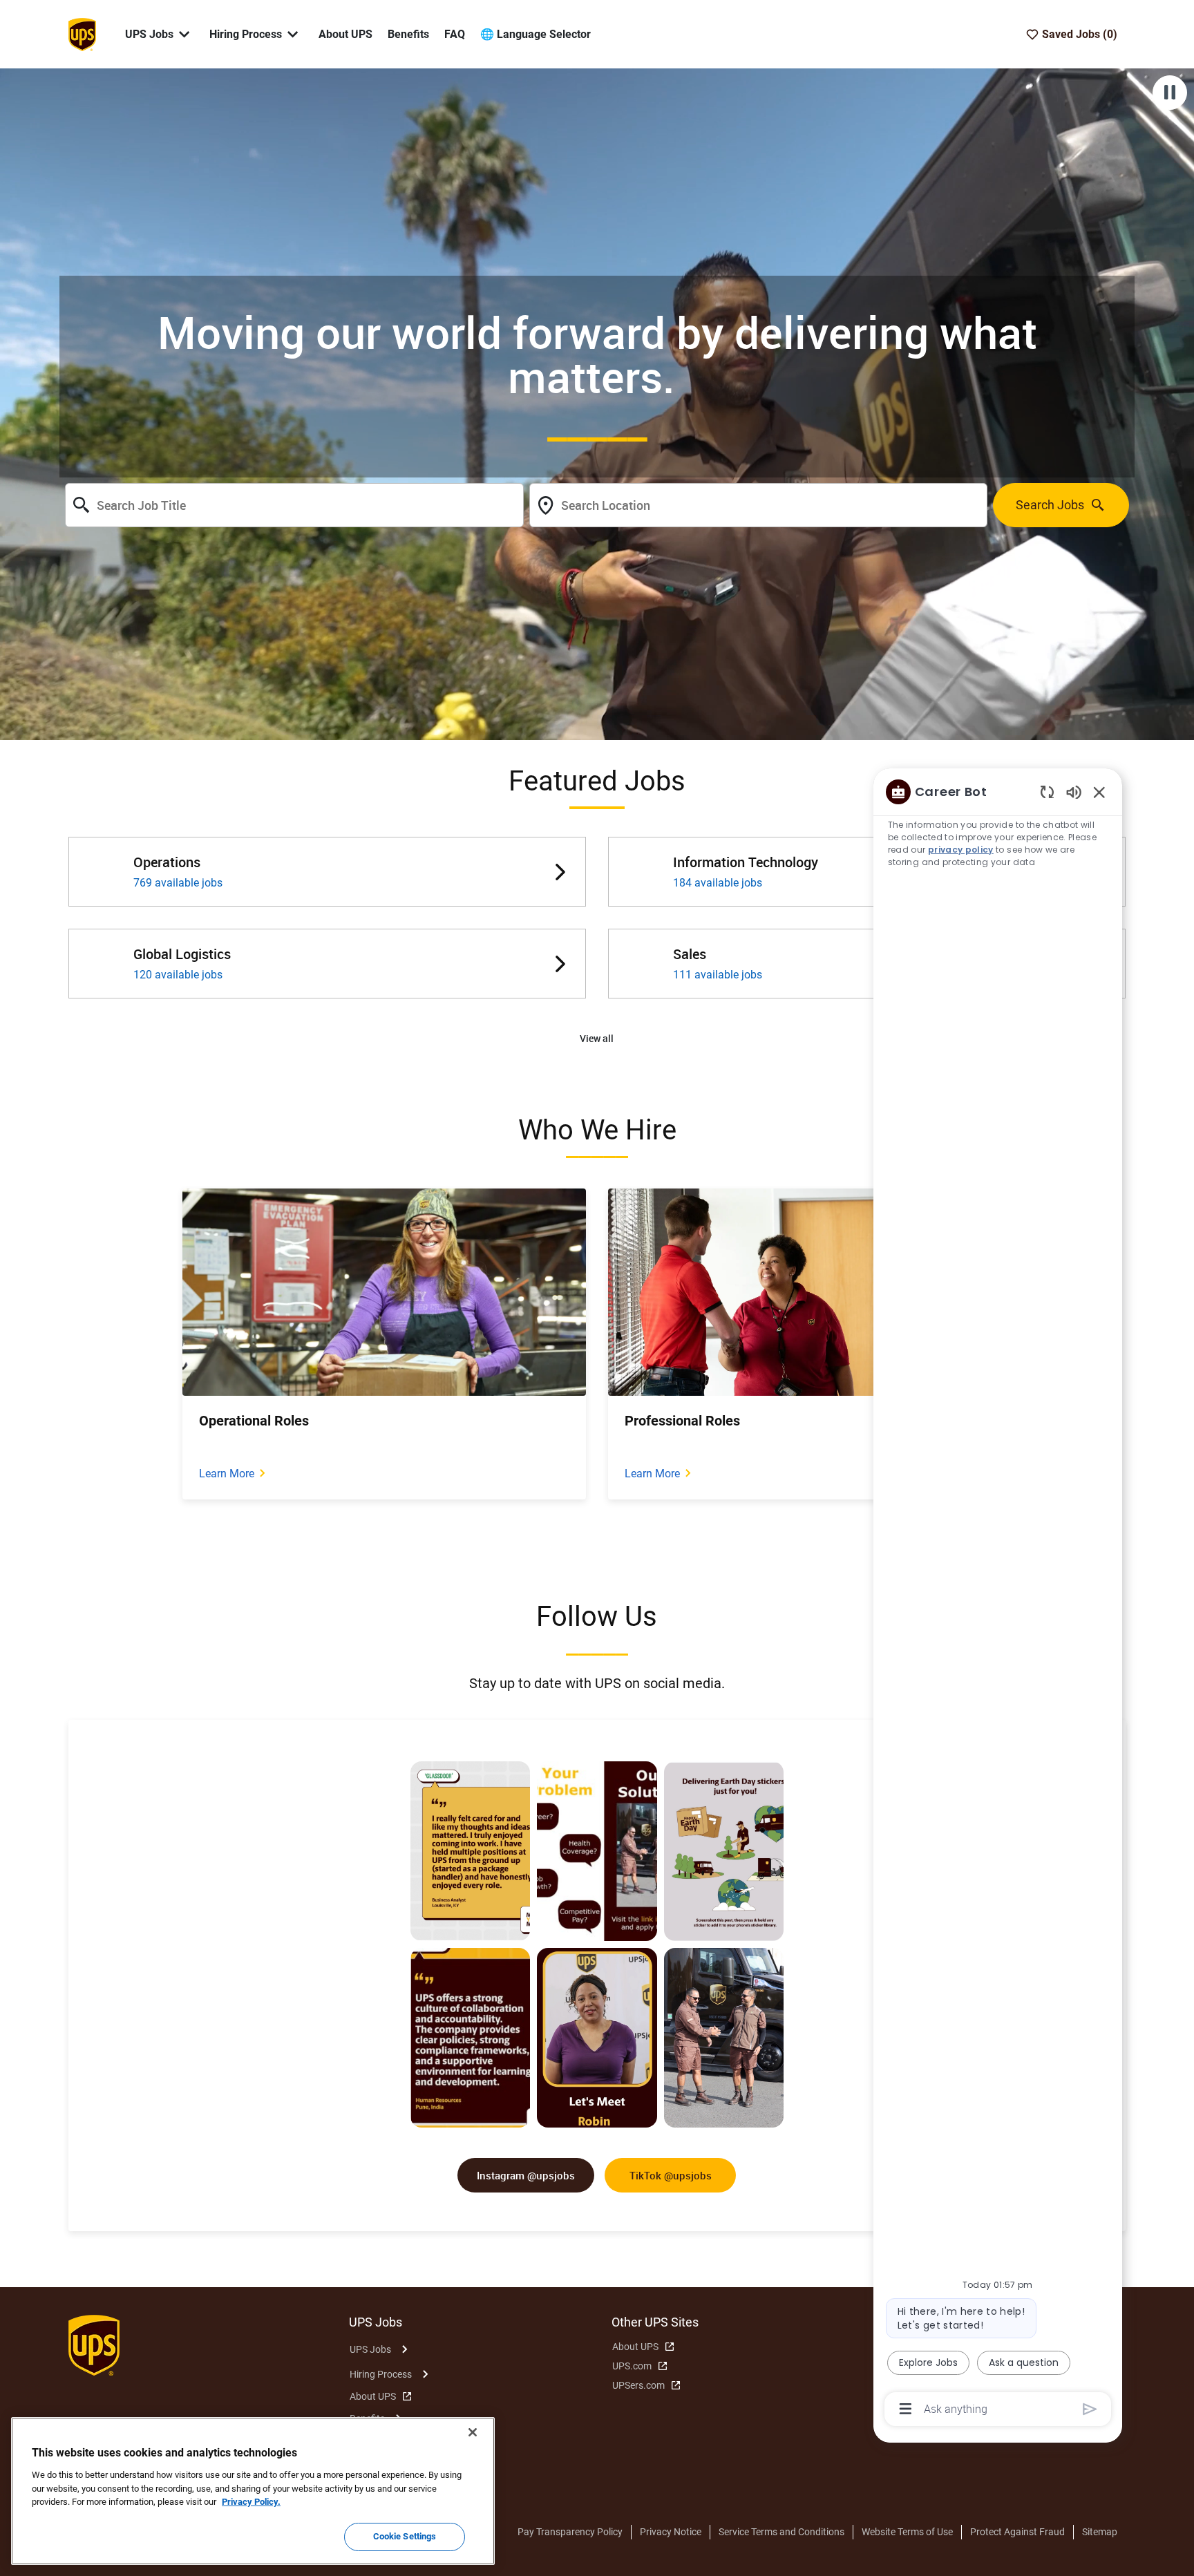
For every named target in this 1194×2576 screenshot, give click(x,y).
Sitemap (1100, 2532)
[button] (597, 1039)
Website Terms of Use (907, 2532)
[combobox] (294, 505)
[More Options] (906, 2409)
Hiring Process (381, 2374)
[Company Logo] (82, 33)
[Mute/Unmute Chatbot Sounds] (1074, 792)
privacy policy (961, 850)
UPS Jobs (370, 2349)
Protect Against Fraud (1017, 2532)
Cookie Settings (405, 2536)
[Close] (473, 2432)
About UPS (345, 34)
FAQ (455, 34)
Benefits (408, 34)
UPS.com (632, 2366)
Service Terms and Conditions (781, 2532)
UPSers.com (638, 2385)
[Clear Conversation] (1047, 792)
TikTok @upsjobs (671, 2175)
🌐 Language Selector (536, 34)
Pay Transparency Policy (570, 2532)
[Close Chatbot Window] (1099, 792)
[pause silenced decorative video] (1170, 93)
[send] (1090, 2409)
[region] (998, 1599)
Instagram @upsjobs (526, 2175)
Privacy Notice (671, 2532)
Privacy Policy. (251, 2502)
